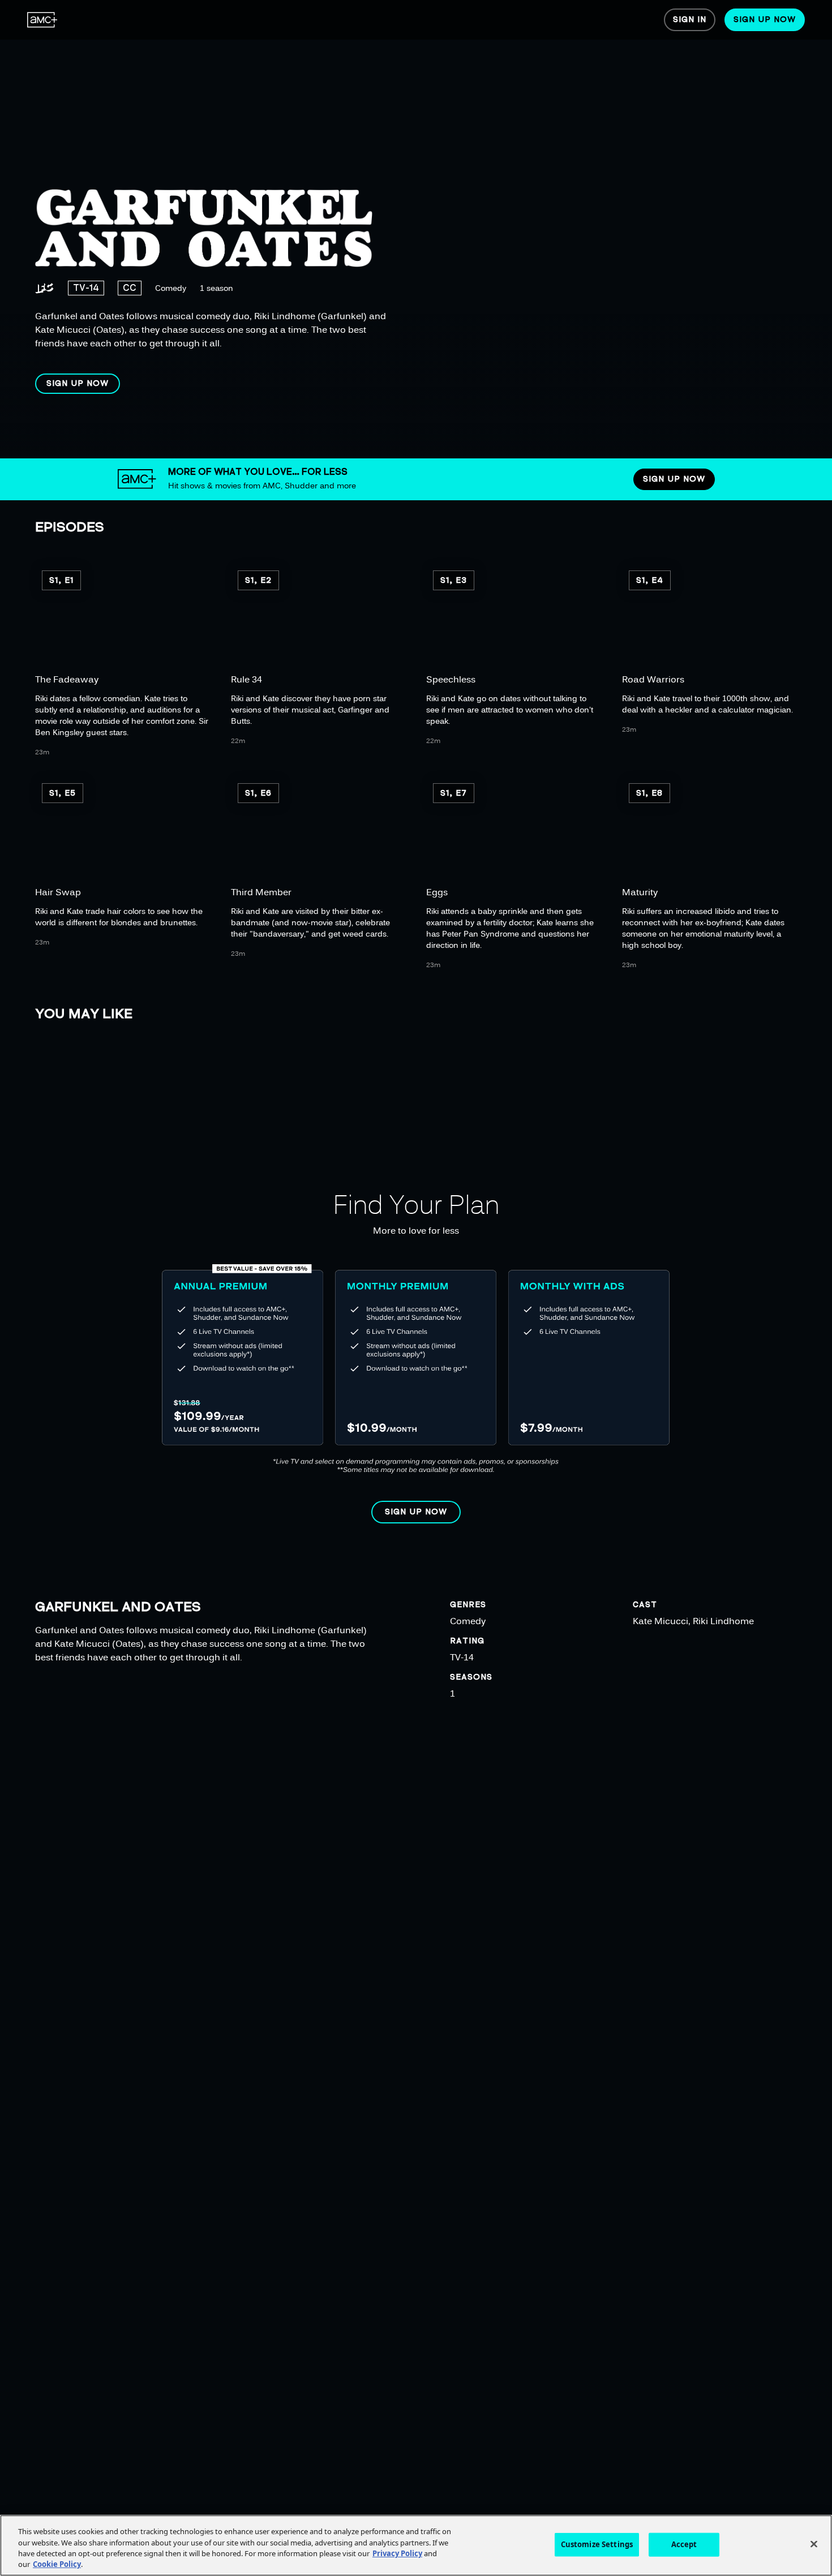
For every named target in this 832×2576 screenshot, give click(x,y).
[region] (366, 229)
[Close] (814, 2544)
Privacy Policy (397, 2553)
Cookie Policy (57, 2564)
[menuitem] (42, 20)
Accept (684, 2544)
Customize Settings (597, 2544)
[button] (78, 384)
